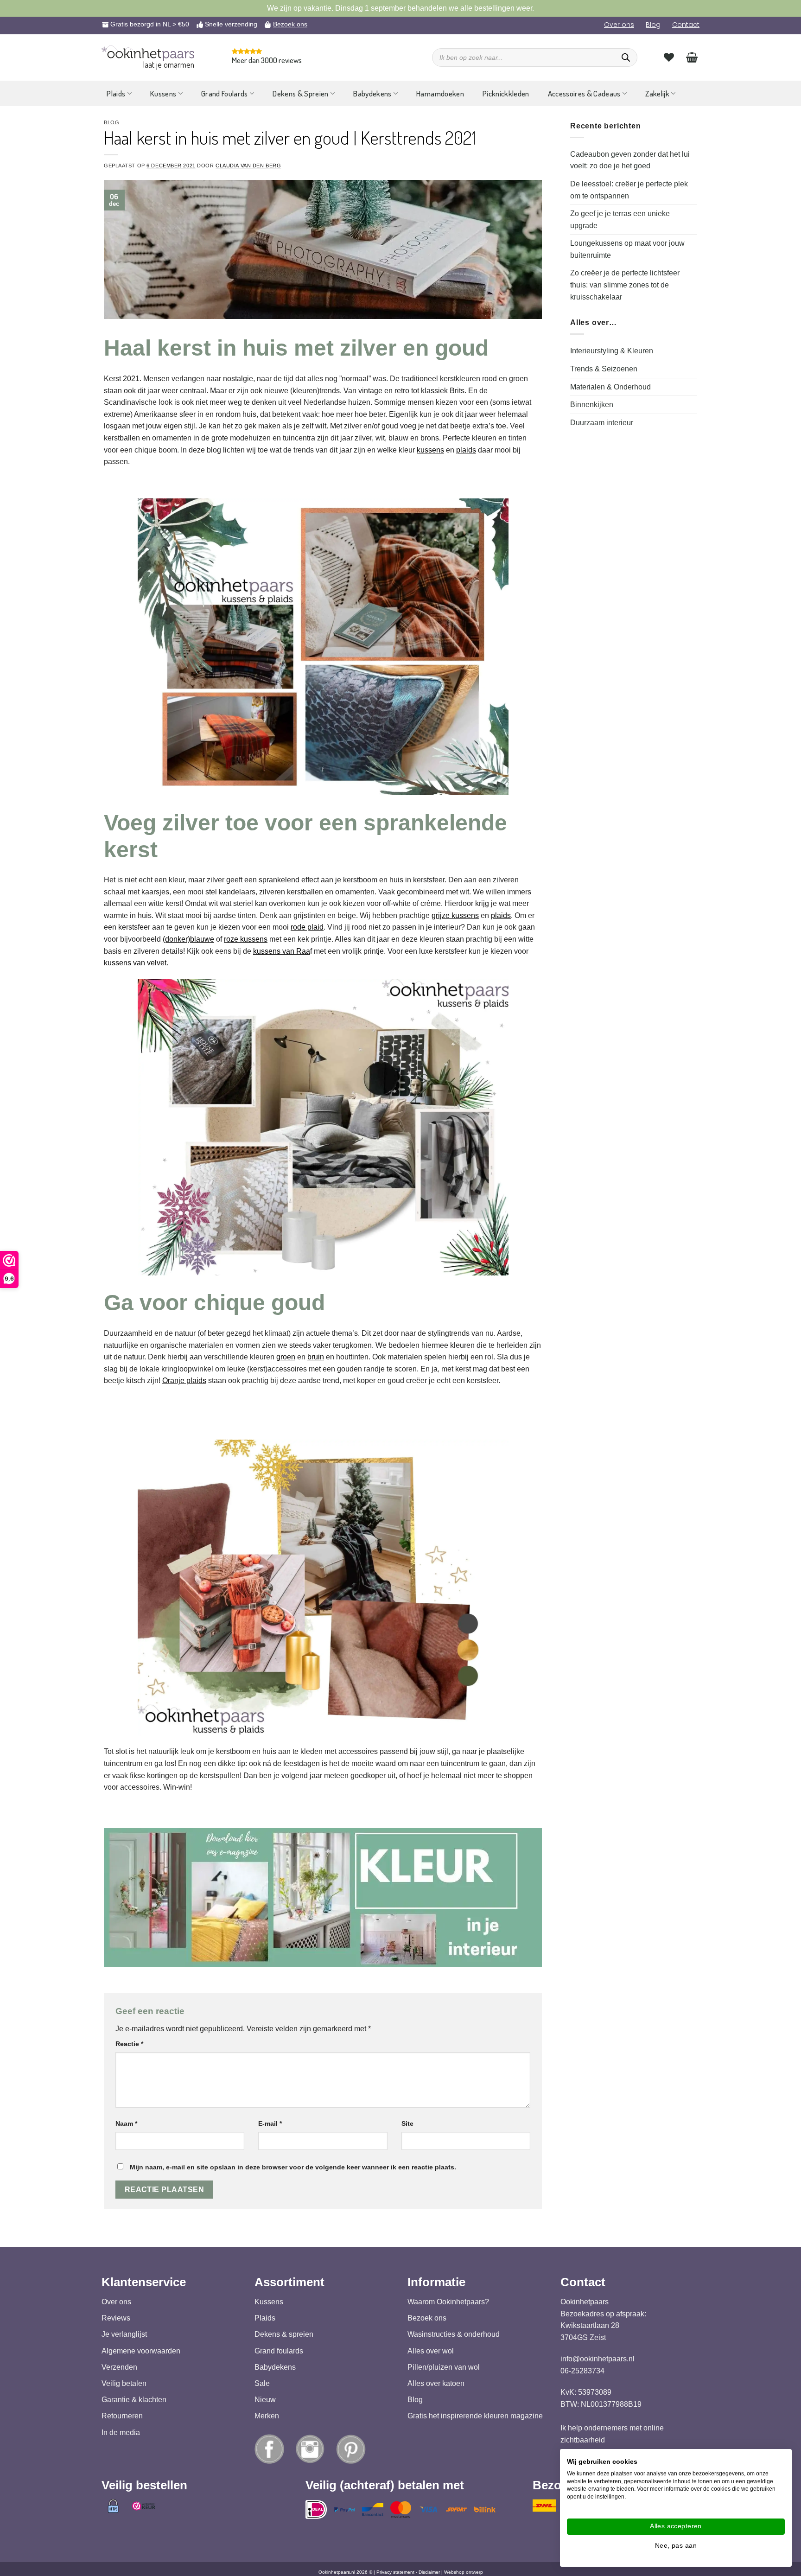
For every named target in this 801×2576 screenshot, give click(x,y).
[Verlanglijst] (669, 57)
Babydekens (372, 93)
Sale (262, 2383)
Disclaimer (429, 2572)
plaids (466, 450)
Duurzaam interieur (602, 423)
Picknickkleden (506, 93)
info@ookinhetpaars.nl (598, 2359)
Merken (267, 2416)
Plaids (116, 93)
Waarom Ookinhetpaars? (448, 2302)
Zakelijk (657, 93)
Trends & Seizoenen (604, 369)
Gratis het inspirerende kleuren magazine (475, 2416)
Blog (653, 25)
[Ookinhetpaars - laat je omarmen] (148, 53)
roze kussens (246, 939)
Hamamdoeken (440, 93)
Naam (126, 2123)
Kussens (163, 93)
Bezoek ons (290, 24)
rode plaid (307, 927)
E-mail (270, 2123)
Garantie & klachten (134, 2400)
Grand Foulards (225, 93)
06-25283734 (582, 2371)
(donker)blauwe (188, 939)
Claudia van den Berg (248, 166)
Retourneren (122, 2416)
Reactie (129, 2044)
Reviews (116, 2318)
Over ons (619, 25)
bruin (316, 1357)
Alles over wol (431, 2351)
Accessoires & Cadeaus (584, 93)
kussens (430, 450)
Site (407, 2123)
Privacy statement (395, 2572)
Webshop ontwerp (464, 2572)
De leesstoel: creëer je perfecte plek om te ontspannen (629, 190)
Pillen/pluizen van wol (444, 2367)
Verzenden (119, 2367)
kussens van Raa (282, 951)
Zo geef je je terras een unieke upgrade (620, 220)
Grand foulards (279, 2351)
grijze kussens (455, 915)
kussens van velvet (135, 963)
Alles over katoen (436, 2383)
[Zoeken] (626, 57)
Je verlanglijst (124, 2335)
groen (286, 1357)
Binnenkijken (592, 405)
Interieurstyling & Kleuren (612, 351)
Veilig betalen (124, 2383)
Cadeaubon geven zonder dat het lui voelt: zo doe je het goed (630, 160)
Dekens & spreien (284, 2335)
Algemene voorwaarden (141, 2351)
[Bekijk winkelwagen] (692, 57)
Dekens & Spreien (300, 93)
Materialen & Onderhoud (610, 387)
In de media (121, 2433)
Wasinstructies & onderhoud (454, 2335)
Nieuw (265, 2400)
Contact (686, 25)
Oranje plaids (184, 1380)
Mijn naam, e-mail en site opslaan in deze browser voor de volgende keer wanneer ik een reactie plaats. (293, 2167)
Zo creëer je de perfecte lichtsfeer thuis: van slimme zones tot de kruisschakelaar (625, 285)
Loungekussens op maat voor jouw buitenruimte (627, 249)
